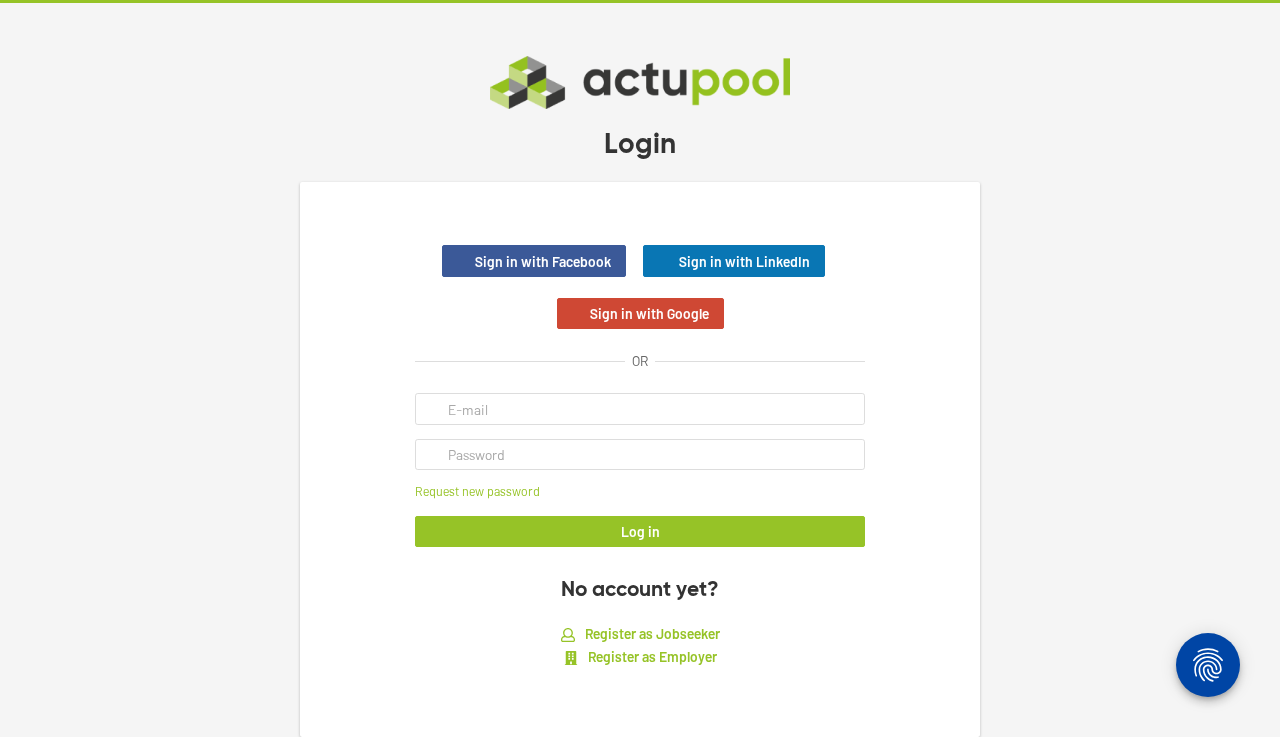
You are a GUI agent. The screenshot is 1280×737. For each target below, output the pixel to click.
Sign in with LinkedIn (744, 261)
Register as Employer (651, 656)
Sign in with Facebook (543, 261)
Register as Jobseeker (651, 633)
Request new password (477, 491)
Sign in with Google (649, 313)
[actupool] (640, 82)
